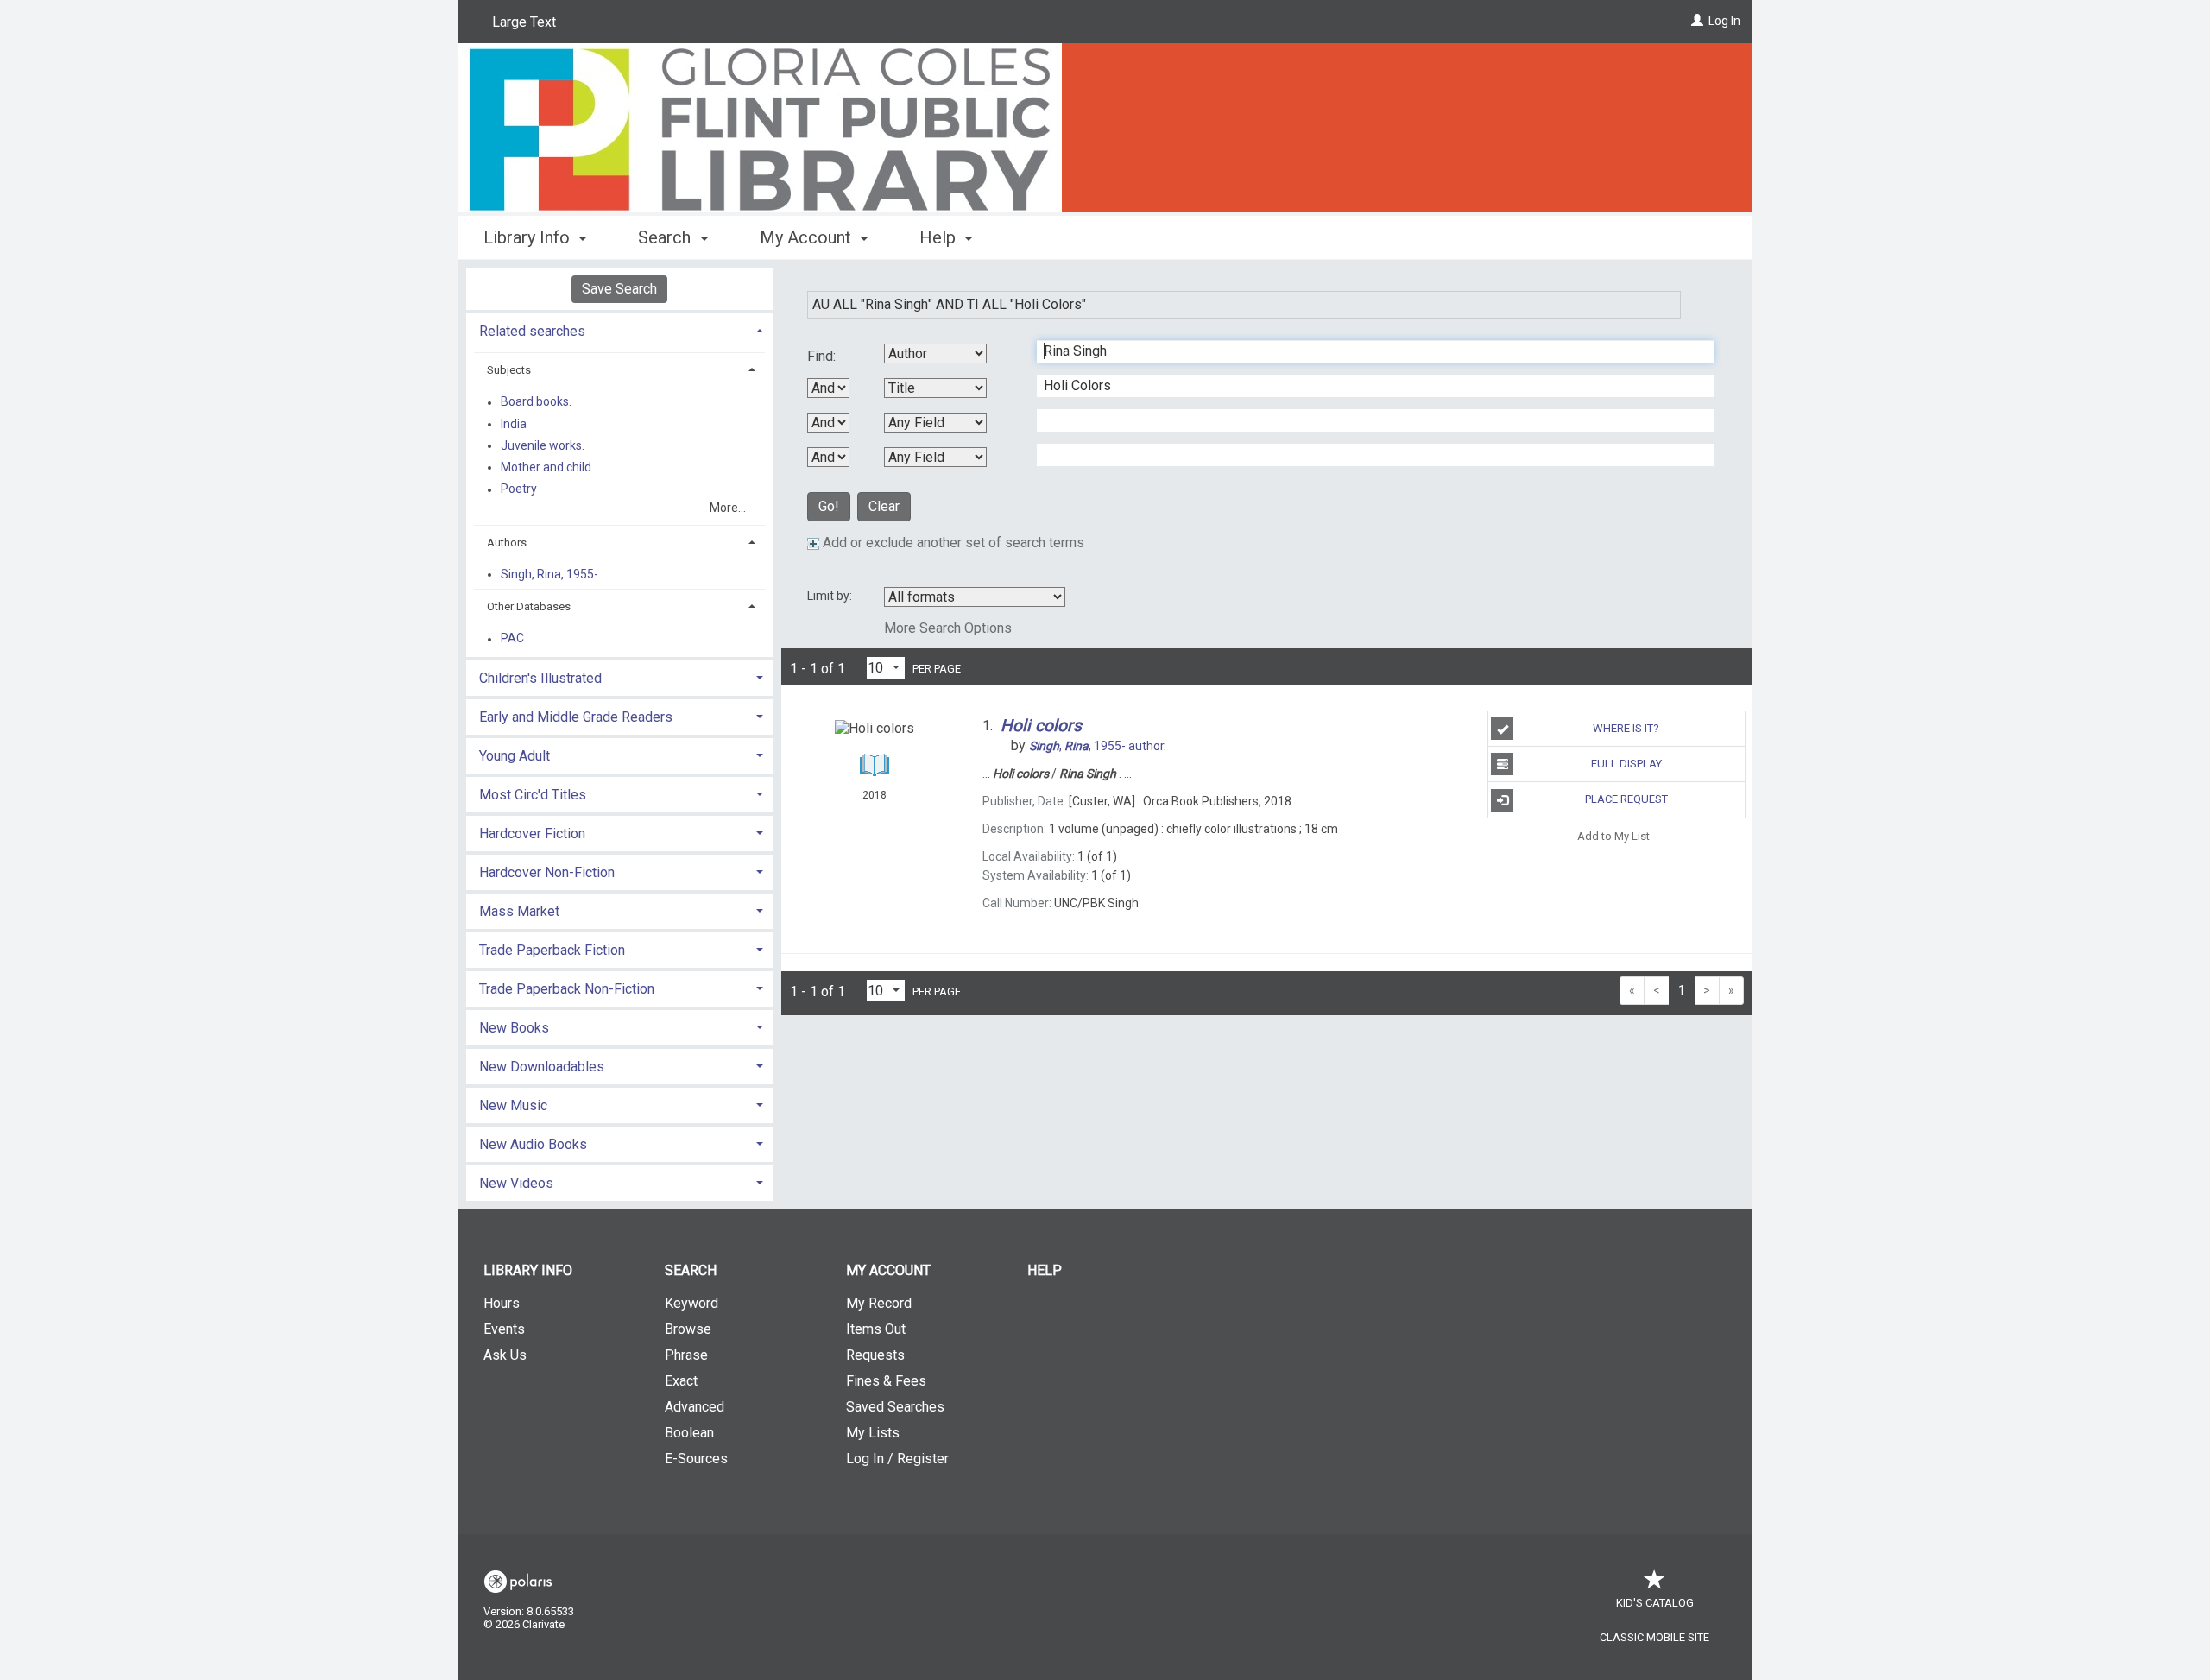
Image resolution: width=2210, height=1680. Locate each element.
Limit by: (831, 596)
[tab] (619, 329)
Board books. (536, 402)
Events (504, 1329)
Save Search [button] (619, 289)
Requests (875, 1355)
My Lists (873, 1433)
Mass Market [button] (519, 911)
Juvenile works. (543, 445)
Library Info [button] (529, 237)
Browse (688, 1329)
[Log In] (1697, 21)
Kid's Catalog (1655, 1603)
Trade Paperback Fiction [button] (552, 950)
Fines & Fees (886, 1381)
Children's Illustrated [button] (540, 678)
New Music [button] (513, 1105)
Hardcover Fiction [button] (532, 834)
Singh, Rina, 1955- (549, 574)
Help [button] (940, 237)
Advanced (695, 1407)
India (514, 424)
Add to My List (1613, 836)
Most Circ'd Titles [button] (533, 795)
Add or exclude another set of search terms (952, 543)
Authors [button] (507, 543)
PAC (512, 639)
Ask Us (505, 1355)
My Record (879, 1303)
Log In (1724, 21)
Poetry (519, 489)
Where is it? (1626, 728)
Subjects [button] (509, 370)
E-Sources (696, 1459)
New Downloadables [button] (542, 1067)
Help (1045, 1270)
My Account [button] (808, 237)
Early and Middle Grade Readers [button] (576, 717)
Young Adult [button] (515, 756)
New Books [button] (514, 1028)
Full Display (1626, 764)
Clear (884, 506)
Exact (681, 1381)
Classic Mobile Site (1654, 1637)
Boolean (689, 1433)
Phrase (686, 1355)
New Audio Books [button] (533, 1144)
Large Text (524, 22)
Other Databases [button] (529, 606)
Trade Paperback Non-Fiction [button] (567, 989)
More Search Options (948, 628)
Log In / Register (897, 1459)
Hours (502, 1303)
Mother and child (546, 467)
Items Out (876, 1329)
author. (1098, 746)
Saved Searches (895, 1407)
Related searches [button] (532, 331)
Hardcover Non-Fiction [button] (547, 872)
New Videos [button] (516, 1183)
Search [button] (666, 237)
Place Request (1626, 799)
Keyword (691, 1303)
